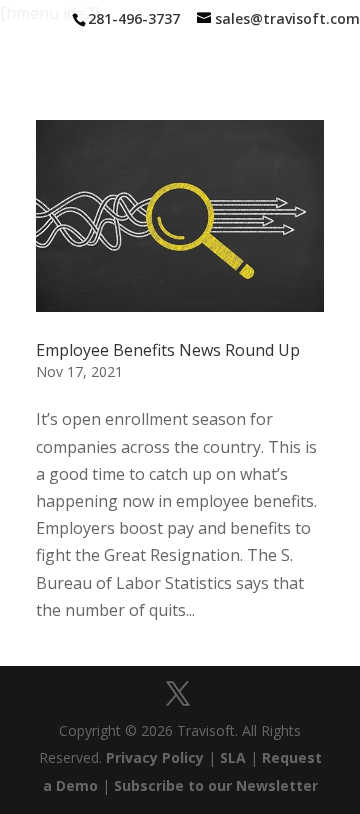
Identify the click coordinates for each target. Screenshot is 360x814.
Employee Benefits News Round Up (168, 350)
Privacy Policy (155, 757)
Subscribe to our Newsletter (216, 785)
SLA (233, 757)
